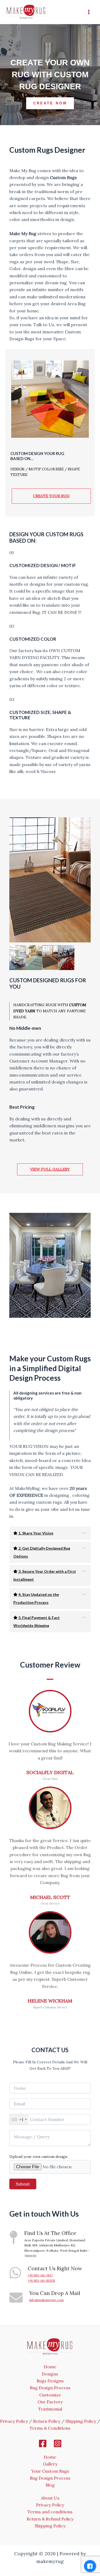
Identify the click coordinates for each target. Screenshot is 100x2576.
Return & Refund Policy (50, 2519)
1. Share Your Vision (35, 1533)
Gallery (50, 2464)
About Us (50, 2498)
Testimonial (50, 2409)
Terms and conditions (50, 2512)
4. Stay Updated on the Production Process (36, 1598)
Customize (50, 2395)
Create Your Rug (51, 496)
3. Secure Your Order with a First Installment (45, 1575)
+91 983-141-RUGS (41, 2280)
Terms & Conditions (50, 2428)
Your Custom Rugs (50, 2471)
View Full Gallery (50, 1169)
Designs (50, 2374)
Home (50, 2367)
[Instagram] (58, 2443)
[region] (50, 75)
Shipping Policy (81, 2421)
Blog (50, 2485)
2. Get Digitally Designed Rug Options (42, 1552)
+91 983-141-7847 (40, 2275)
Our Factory (50, 2402)
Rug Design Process (50, 2388)
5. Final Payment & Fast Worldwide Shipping (37, 1621)
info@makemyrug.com (47, 2300)
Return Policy (47, 2421)
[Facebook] (43, 2443)
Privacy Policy (14, 2421)
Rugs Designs (50, 2381)
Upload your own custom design (38, 2157)
